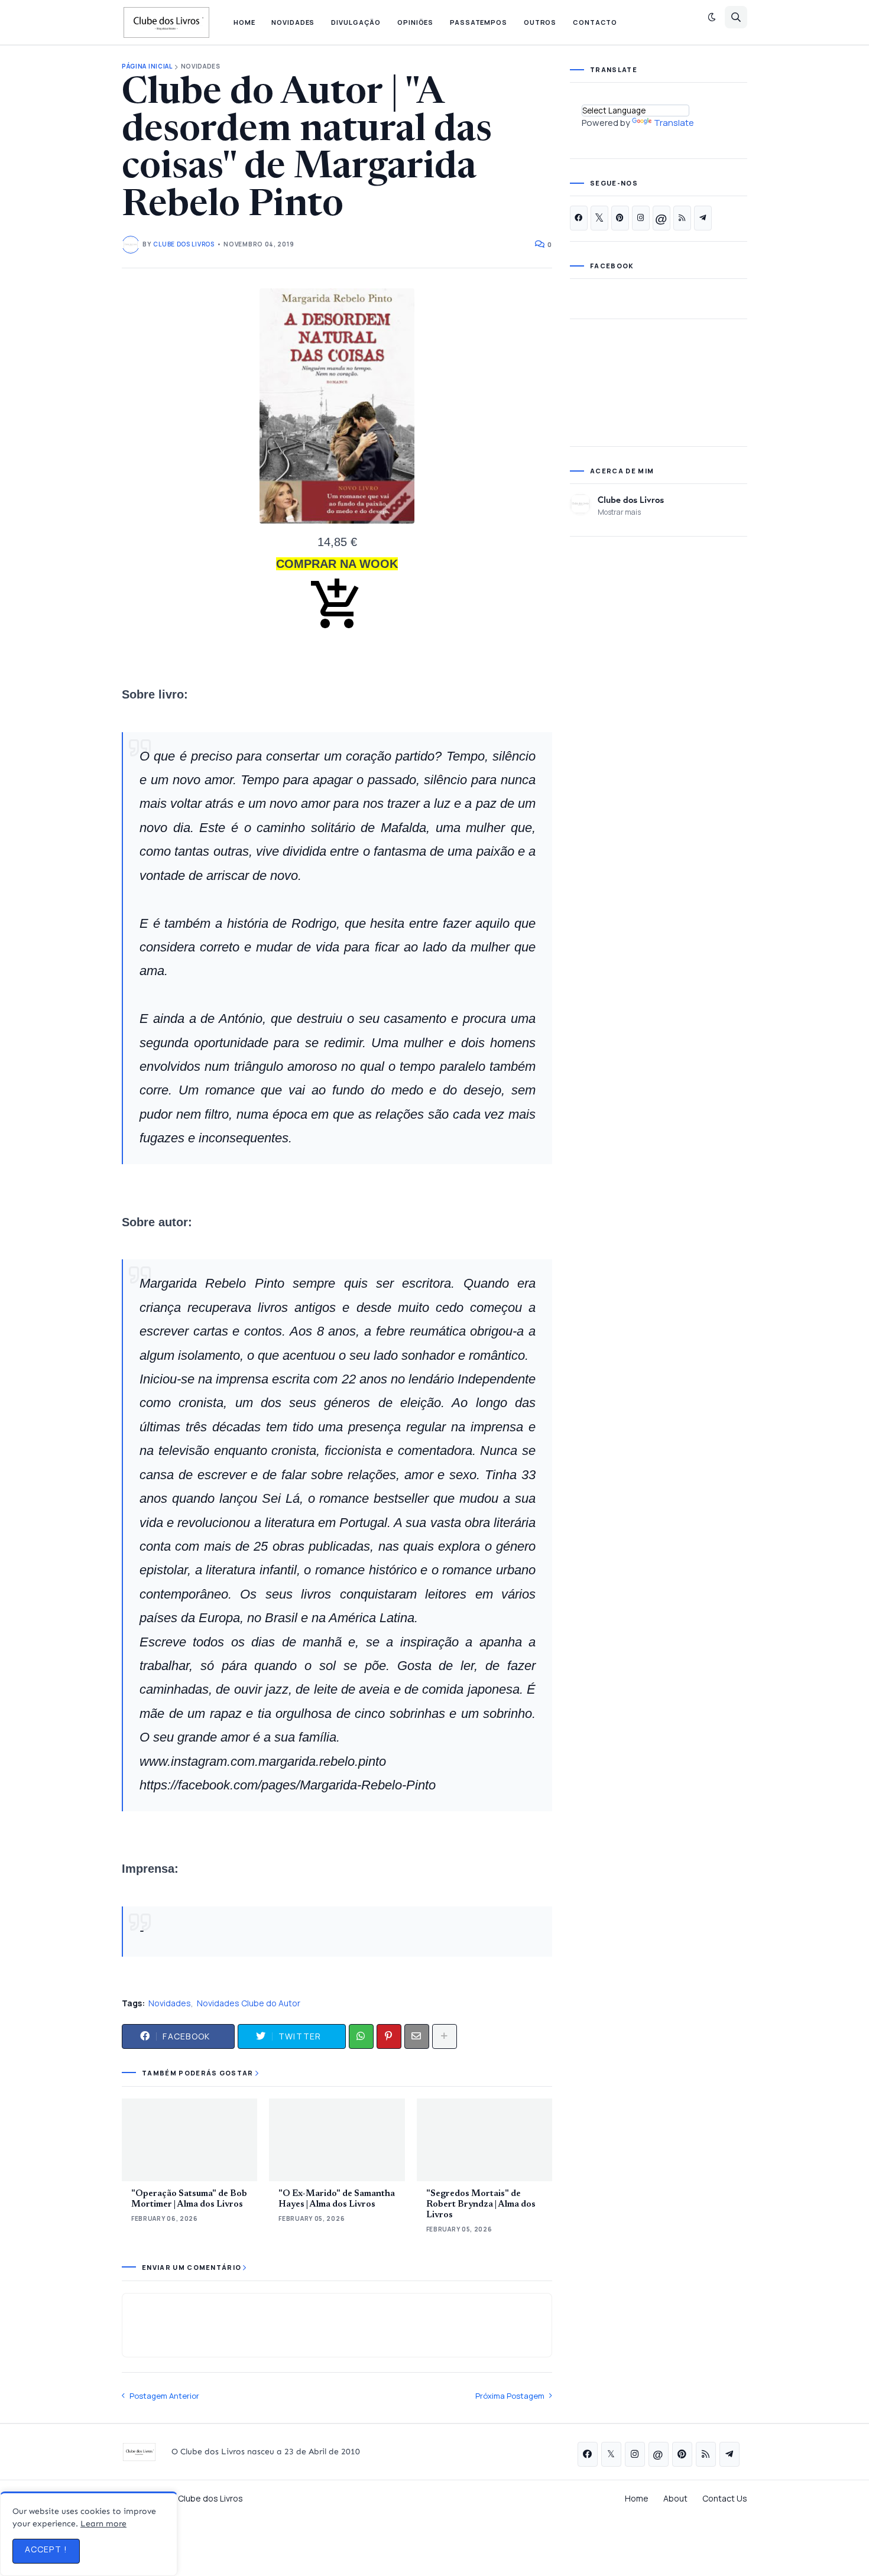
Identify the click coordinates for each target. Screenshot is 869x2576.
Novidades (201, 66)
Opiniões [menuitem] (415, 22)
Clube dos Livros (631, 499)
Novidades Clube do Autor (249, 2003)
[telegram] (703, 218)
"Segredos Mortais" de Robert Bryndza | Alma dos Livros (481, 2205)
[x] (599, 218)
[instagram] (641, 218)
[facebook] (579, 218)
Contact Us (725, 2498)
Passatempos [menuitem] (479, 22)
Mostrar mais (619, 512)
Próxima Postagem (510, 2396)
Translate (674, 123)
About (675, 2498)
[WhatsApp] (361, 2036)
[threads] (662, 218)
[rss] (682, 218)
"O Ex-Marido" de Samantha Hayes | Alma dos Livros (337, 2199)
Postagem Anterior (164, 2396)
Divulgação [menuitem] (356, 22)
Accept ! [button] (46, 2549)
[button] (712, 17)
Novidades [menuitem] (293, 22)
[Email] (417, 2036)
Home (637, 2498)
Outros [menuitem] (540, 22)
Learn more (103, 2524)
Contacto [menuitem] (595, 22)
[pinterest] (620, 218)
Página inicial (147, 66)
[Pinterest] (389, 2036)
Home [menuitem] (244, 22)
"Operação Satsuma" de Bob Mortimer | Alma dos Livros (189, 2199)
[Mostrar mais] (445, 2036)
